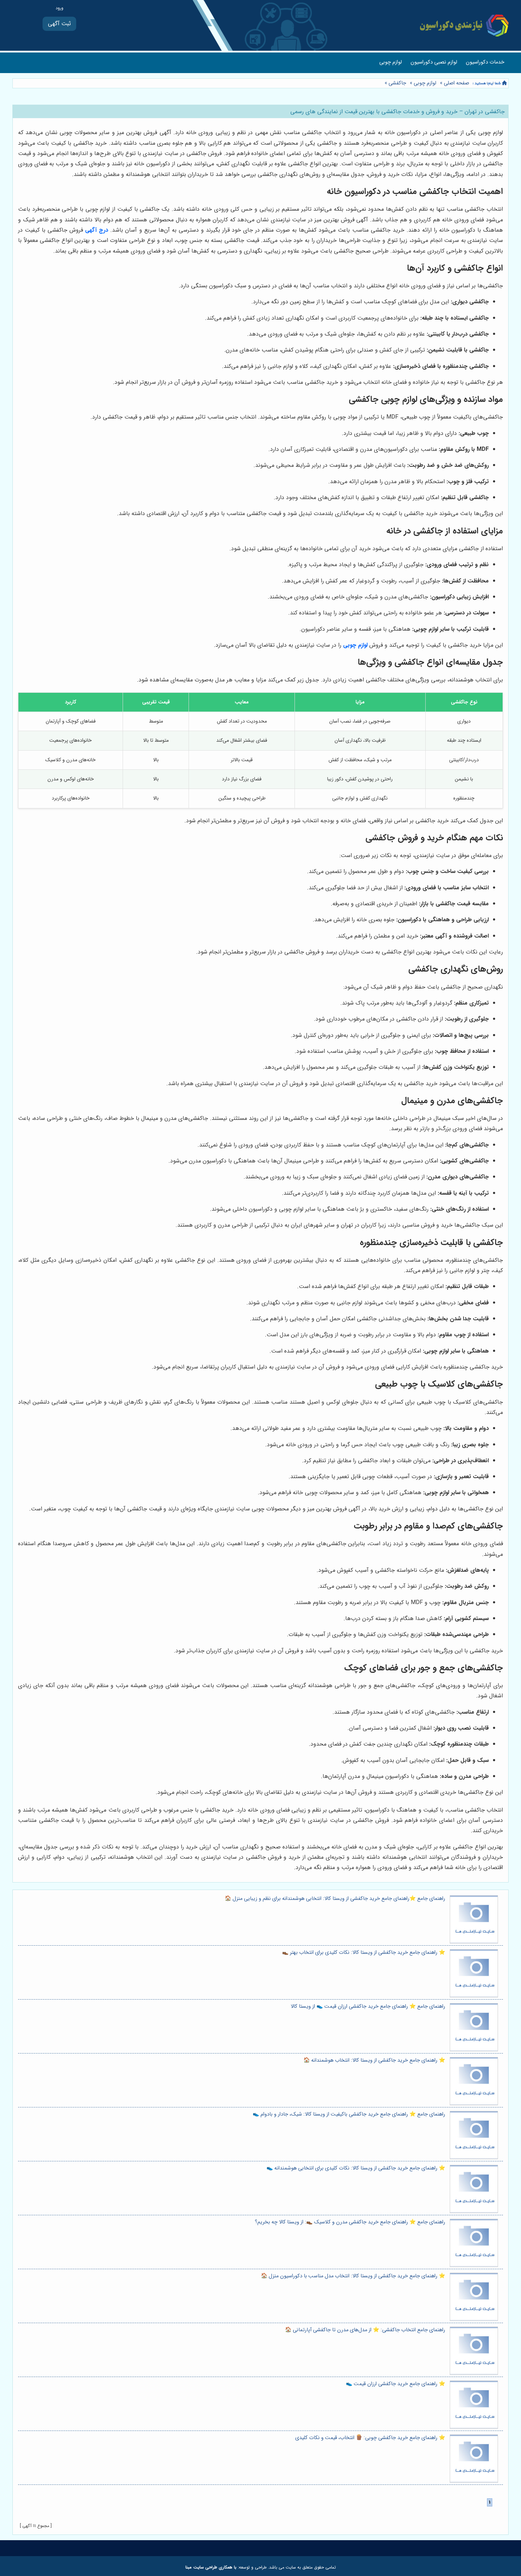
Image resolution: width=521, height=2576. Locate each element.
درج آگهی (97, 230)
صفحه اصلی (456, 83)
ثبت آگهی (59, 24)
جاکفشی (397, 83)
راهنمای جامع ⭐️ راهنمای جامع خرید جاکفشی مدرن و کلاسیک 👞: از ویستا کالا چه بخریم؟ (350, 2222)
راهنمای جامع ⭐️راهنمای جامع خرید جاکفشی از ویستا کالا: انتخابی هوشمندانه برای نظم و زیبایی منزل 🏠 (335, 1899)
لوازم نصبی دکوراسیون (434, 62)
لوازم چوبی (391, 62)
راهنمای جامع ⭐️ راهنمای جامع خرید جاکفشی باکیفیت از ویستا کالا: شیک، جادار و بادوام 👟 (349, 2114)
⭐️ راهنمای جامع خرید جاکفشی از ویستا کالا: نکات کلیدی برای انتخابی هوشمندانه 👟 (356, 2168)
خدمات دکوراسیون (485, 62)
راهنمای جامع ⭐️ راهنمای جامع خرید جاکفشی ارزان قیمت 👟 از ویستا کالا (368, 2006)
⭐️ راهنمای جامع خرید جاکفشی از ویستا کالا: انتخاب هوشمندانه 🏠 (374, 2060)
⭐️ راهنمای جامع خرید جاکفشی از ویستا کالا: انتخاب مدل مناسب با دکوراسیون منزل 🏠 (353, 2276)
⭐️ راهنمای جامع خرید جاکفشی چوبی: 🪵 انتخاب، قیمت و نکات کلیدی (370, 2438)
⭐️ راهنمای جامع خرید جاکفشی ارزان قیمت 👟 (396, 2384)
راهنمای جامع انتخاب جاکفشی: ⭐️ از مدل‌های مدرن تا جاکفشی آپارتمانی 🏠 (365, 2330)
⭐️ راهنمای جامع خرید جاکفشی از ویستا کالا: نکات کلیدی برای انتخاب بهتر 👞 (364, 1953)
